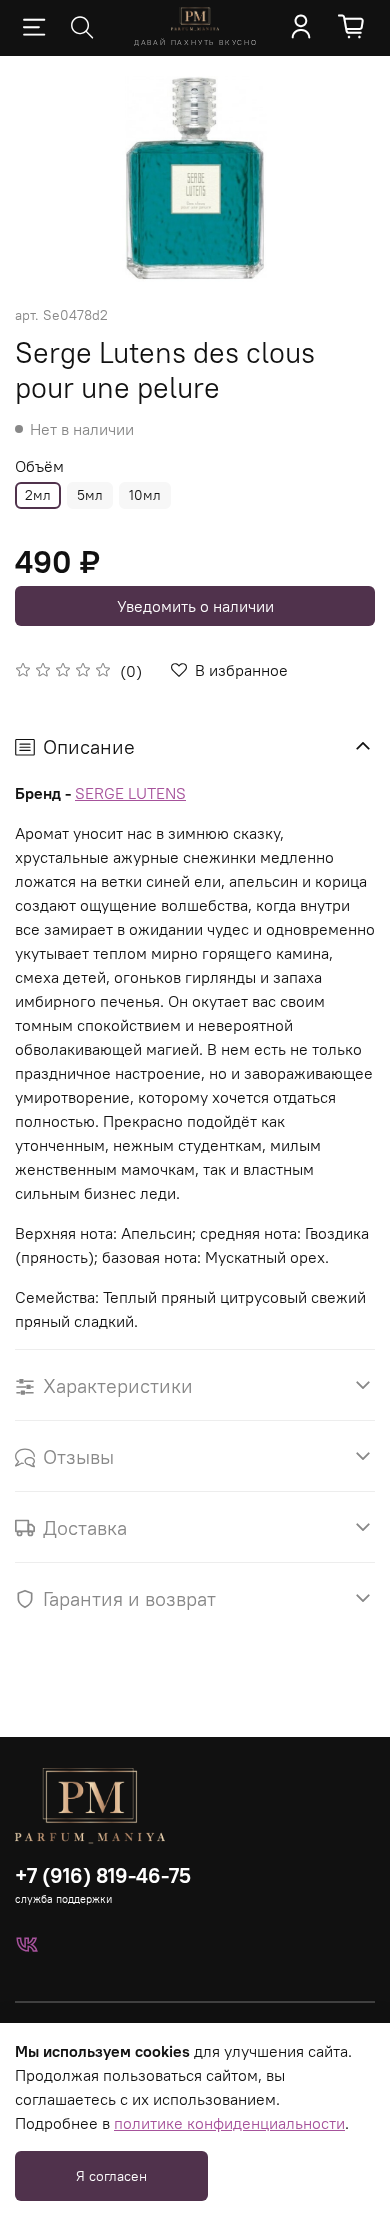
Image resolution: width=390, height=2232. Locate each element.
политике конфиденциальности (229, 2123)
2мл (38, 495)
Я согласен (111, 2176)
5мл (90, 495)
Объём (39, 466)
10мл (145, 495)
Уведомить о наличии (195, 606)
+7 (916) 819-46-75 (103, 1875)
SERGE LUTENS (130, 793)
